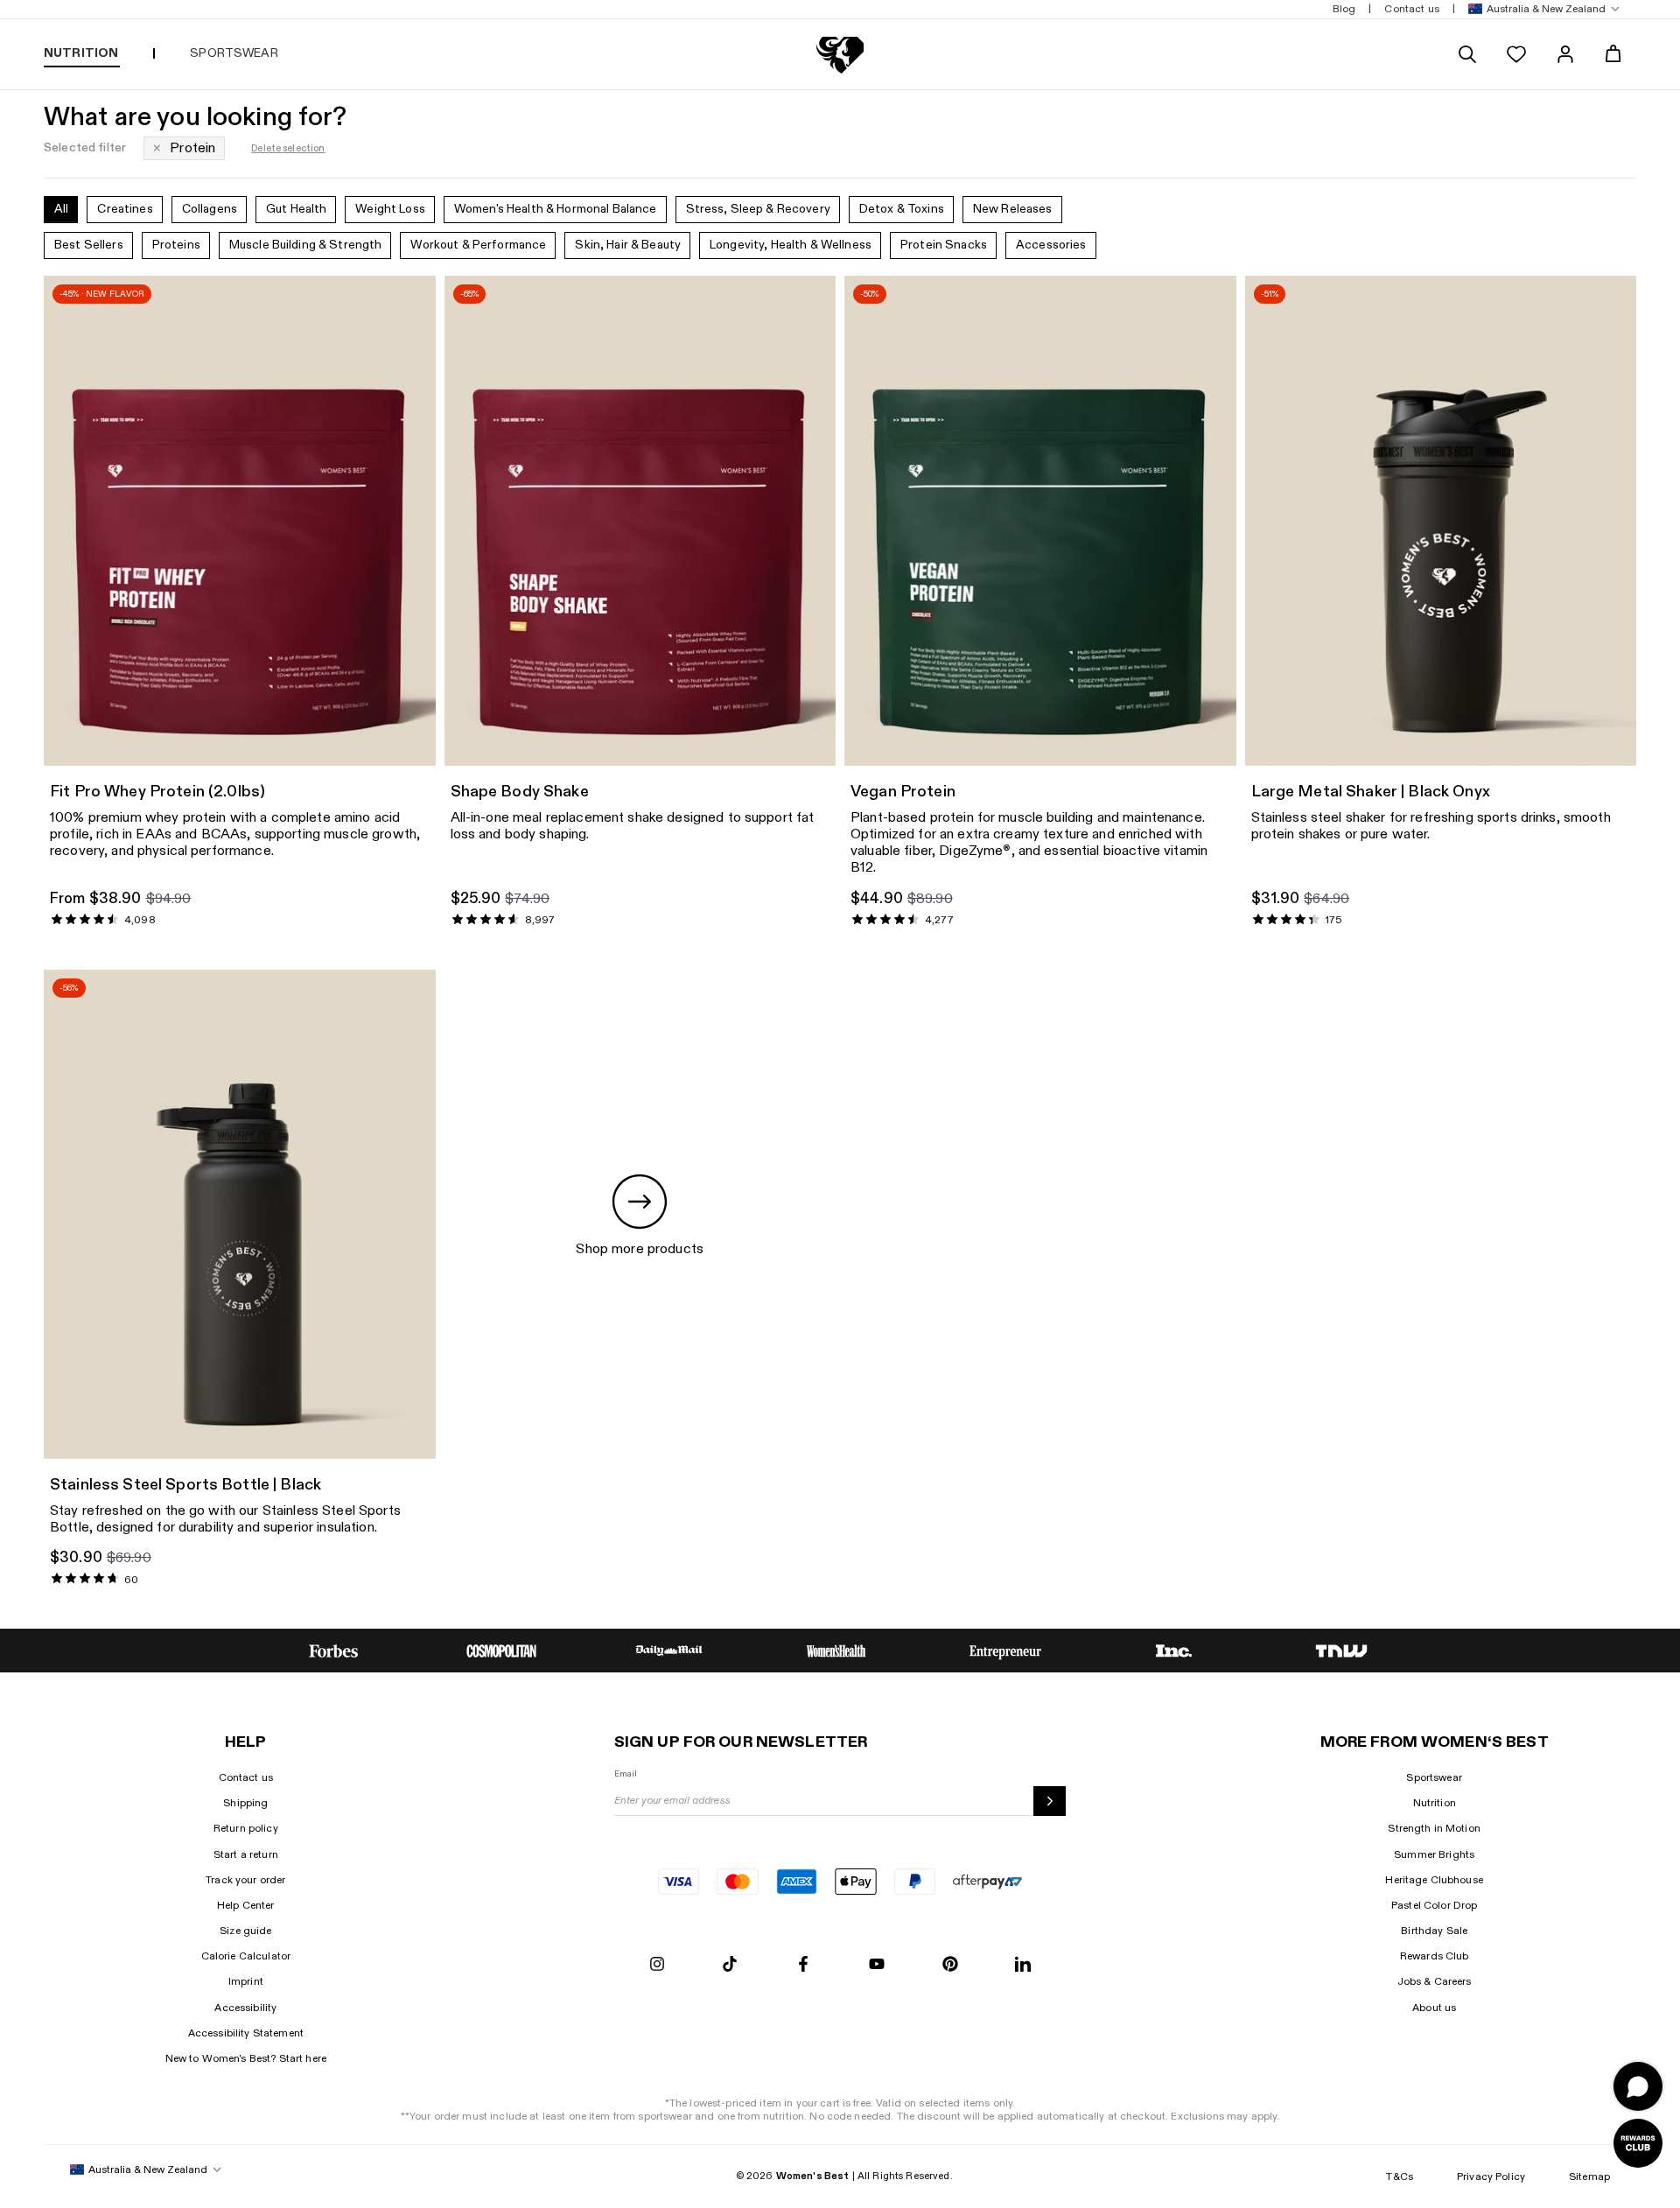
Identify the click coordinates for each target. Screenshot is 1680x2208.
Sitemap (1589, 2176)
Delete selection (288, 148)
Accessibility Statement (246, 2033)
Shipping (245, 1803)
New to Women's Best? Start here (246, 2058)
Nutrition (1435, 1803)
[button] (1540, 9)
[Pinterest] (950, 1965)
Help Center (246, 1905)
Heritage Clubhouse (1434, 1880)
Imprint (246, 1981)
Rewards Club (1435, 1956)
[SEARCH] (1467, 54)
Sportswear (1434, 1777)
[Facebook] (803, 1965)
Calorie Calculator (246, 1956)
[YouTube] (877, 1965)
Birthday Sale (1434, 1931)
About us (1434, 2008)
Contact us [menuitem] (1411, 9)
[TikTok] (730, 1965)
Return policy (246, 1828)
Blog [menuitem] (1344, 9)
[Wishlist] (1516, 54)
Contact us (246, 1777)
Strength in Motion (1434, 1828)
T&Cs (1400, 2176)
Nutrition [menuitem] (81, 53)
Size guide (245, 1931)
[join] (1050, 1801)
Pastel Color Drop (1434, 1905)
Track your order (245, 1880)
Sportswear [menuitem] (234, 53)
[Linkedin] (1023, 1965)
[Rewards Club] (1638, 2143)
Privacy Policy (1491, 2176)
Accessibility (245, 2008)
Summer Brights (1434, 1854)
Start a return (246, 1854)
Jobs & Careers (1435, 1981)
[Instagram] (657, 1965)
